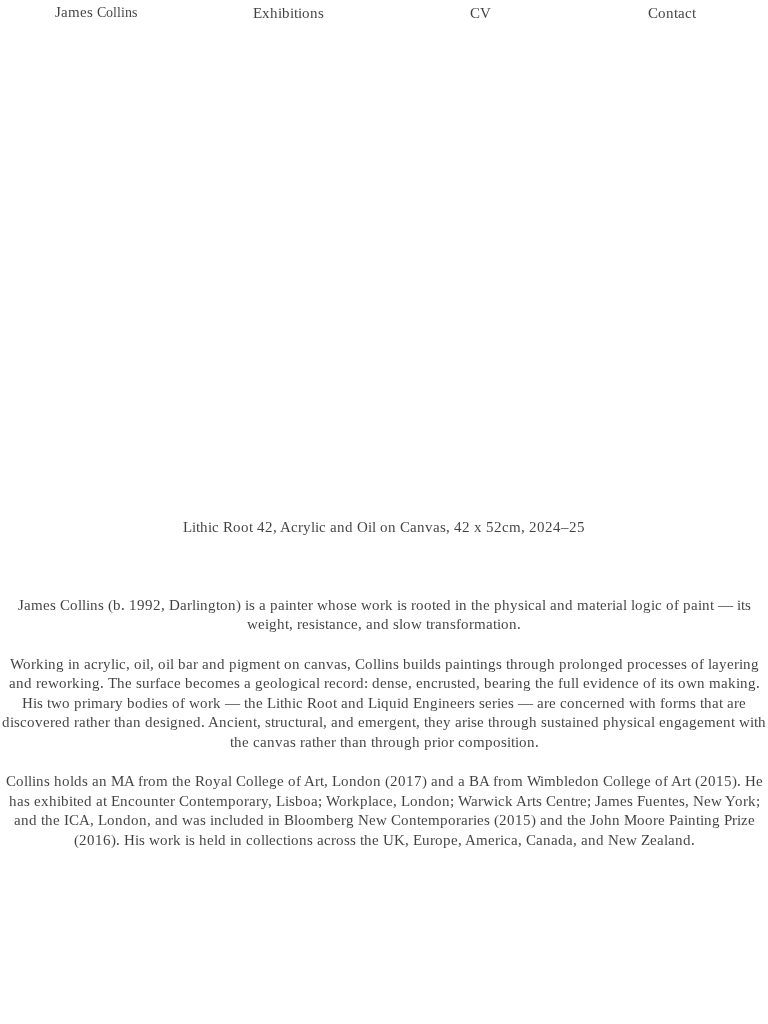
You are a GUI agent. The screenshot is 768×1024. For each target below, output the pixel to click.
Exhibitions (288, 12)
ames (77, 12)
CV (480, 12)
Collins (115, 12)
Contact (672, 12)
